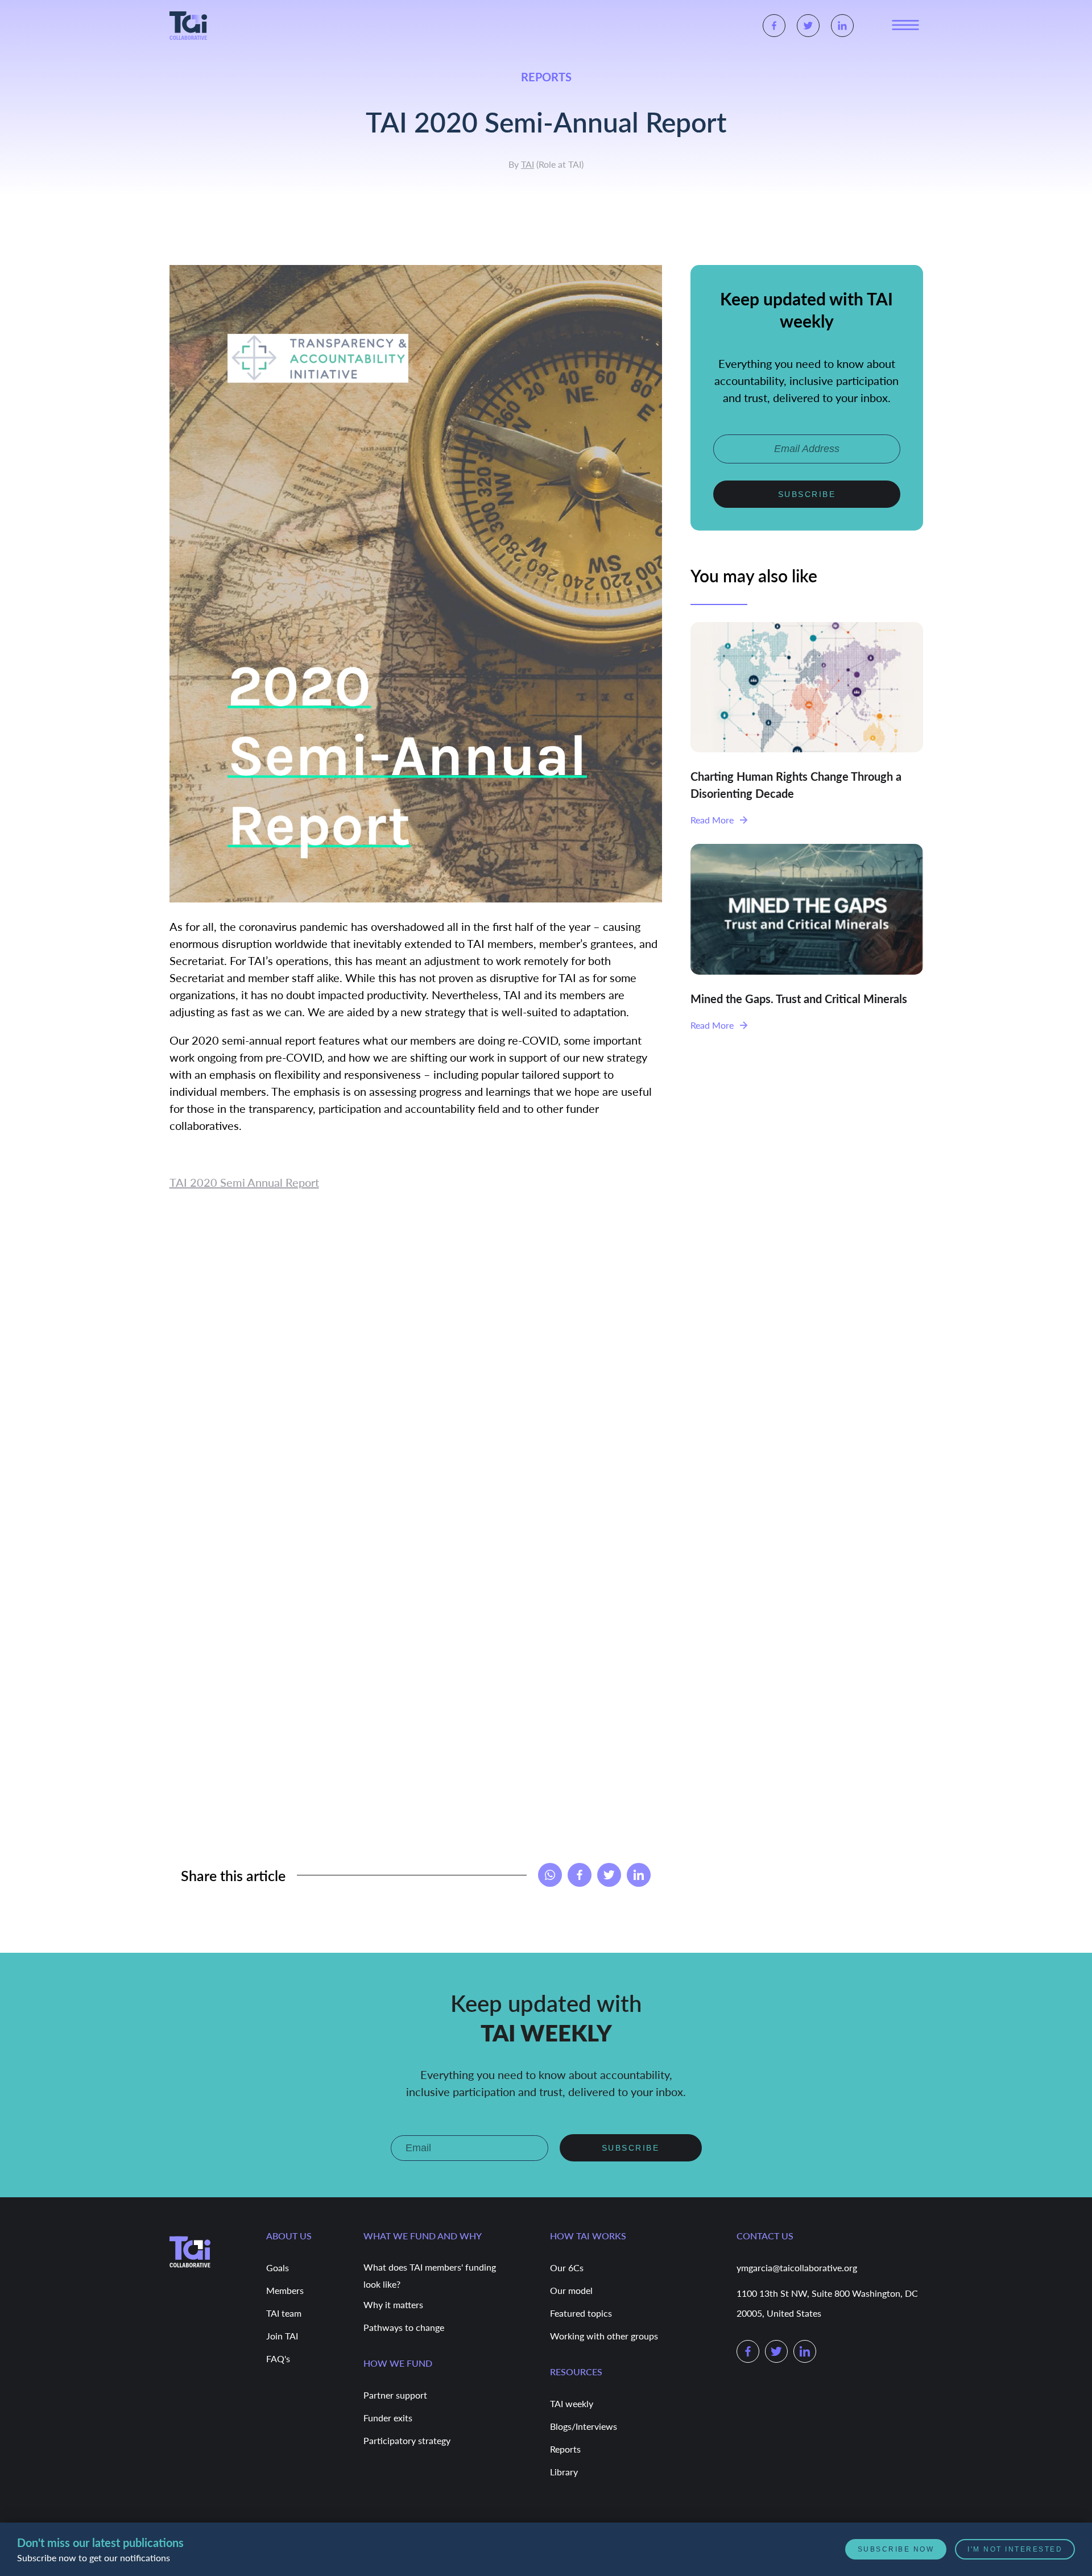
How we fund (398, 2363)
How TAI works (588, 2236)
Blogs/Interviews (584, 2426)
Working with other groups (604, 2336)
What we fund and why (423, 2236)
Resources (576, 2372)
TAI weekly (572, 2403)
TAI (528, 164)
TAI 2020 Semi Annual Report (244, 1182)
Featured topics (581, 2313)
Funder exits (388, 2418)
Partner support (395, 2395)
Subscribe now (896, 2549)
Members (285, 2290)
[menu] (905, 26)
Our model (571, 2290)
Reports (565, 2449)
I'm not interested (1015, 2549)
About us (289, 2236)
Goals (278, 2268)
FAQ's (278, 2358)
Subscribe (807, 494)
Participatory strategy (407, 2440)
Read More (712, 820)
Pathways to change (404, 2327)
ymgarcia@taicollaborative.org (797, 2268)
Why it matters (393, 2304)
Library (564, 2472)
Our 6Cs (567, 2268)
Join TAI (282, 2336)
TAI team (284, 2313)
